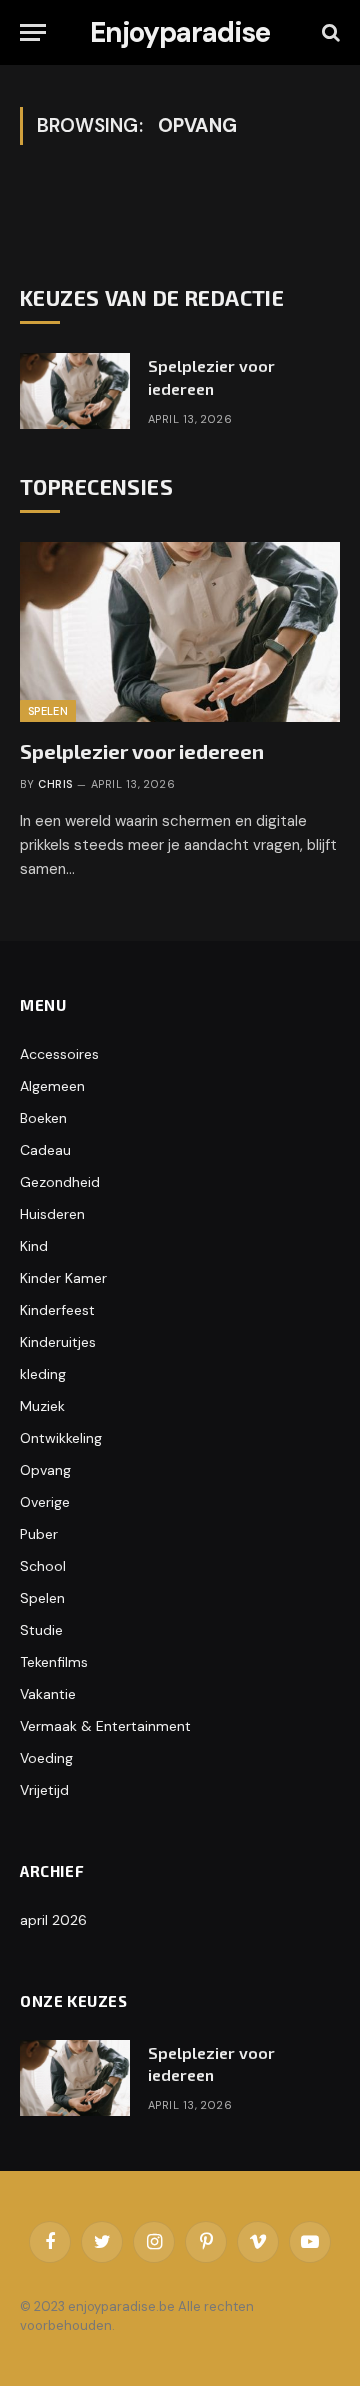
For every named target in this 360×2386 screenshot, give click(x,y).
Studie (41, 1630)
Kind (34, 1246)
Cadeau (45, 1150)
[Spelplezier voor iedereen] (75, 391)
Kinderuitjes (58, 1342)
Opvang (45, 1470)
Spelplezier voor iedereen (142, 751)
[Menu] (33, 32)
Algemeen (52, 1086)
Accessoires (59, 1054)
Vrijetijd (44, 1790)
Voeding (46, 1758)
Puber (39, 1534)
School (43, 1566)
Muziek (42, 1406)
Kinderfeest (57, 1310)
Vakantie (48, 1694)
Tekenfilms (54, 1662)
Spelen (48, 711)
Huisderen (52, 1214)
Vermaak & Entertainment (105, 1726)
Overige (45, 1502)
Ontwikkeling (61, 1438)
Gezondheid (60, 1182)
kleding (43, 1374)
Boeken (43, 1118)
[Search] (329, 32)
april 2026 (53, 1920)
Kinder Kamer (63, 1278)
